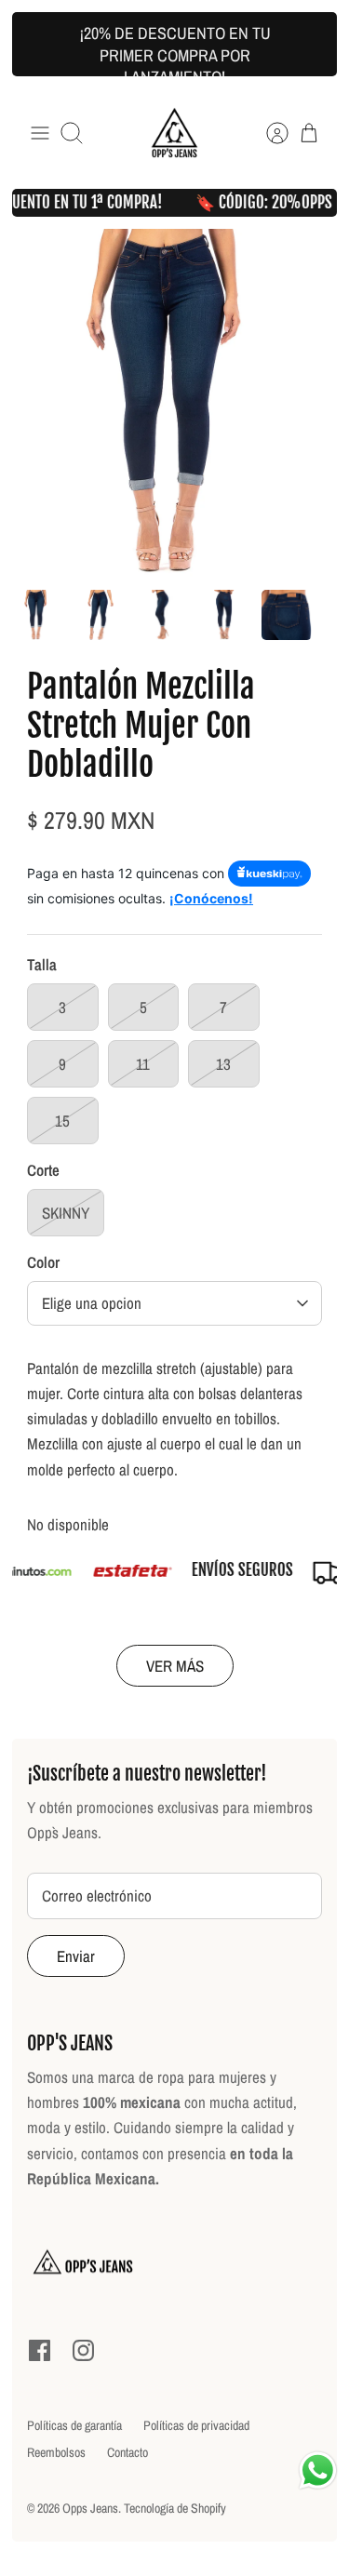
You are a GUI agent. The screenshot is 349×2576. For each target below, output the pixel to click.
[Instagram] (83, 2350)
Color (43, 1262)
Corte (43, 1170)
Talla (42, 964)
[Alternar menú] (40, 133)
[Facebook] (40, 2350)
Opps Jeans (90, 2508)
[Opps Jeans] (174, 133)
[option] (174, 403)
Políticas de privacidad (196, 2425)
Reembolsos (56, 2452)
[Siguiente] (310, 45)
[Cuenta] (268, 133)
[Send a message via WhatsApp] (318, 2470)
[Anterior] (39, 45)
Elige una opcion (92, 1303)
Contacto (128, 2452)
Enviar (76, 1956)
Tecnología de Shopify (175, 2508)
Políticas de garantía (74, 2425)
